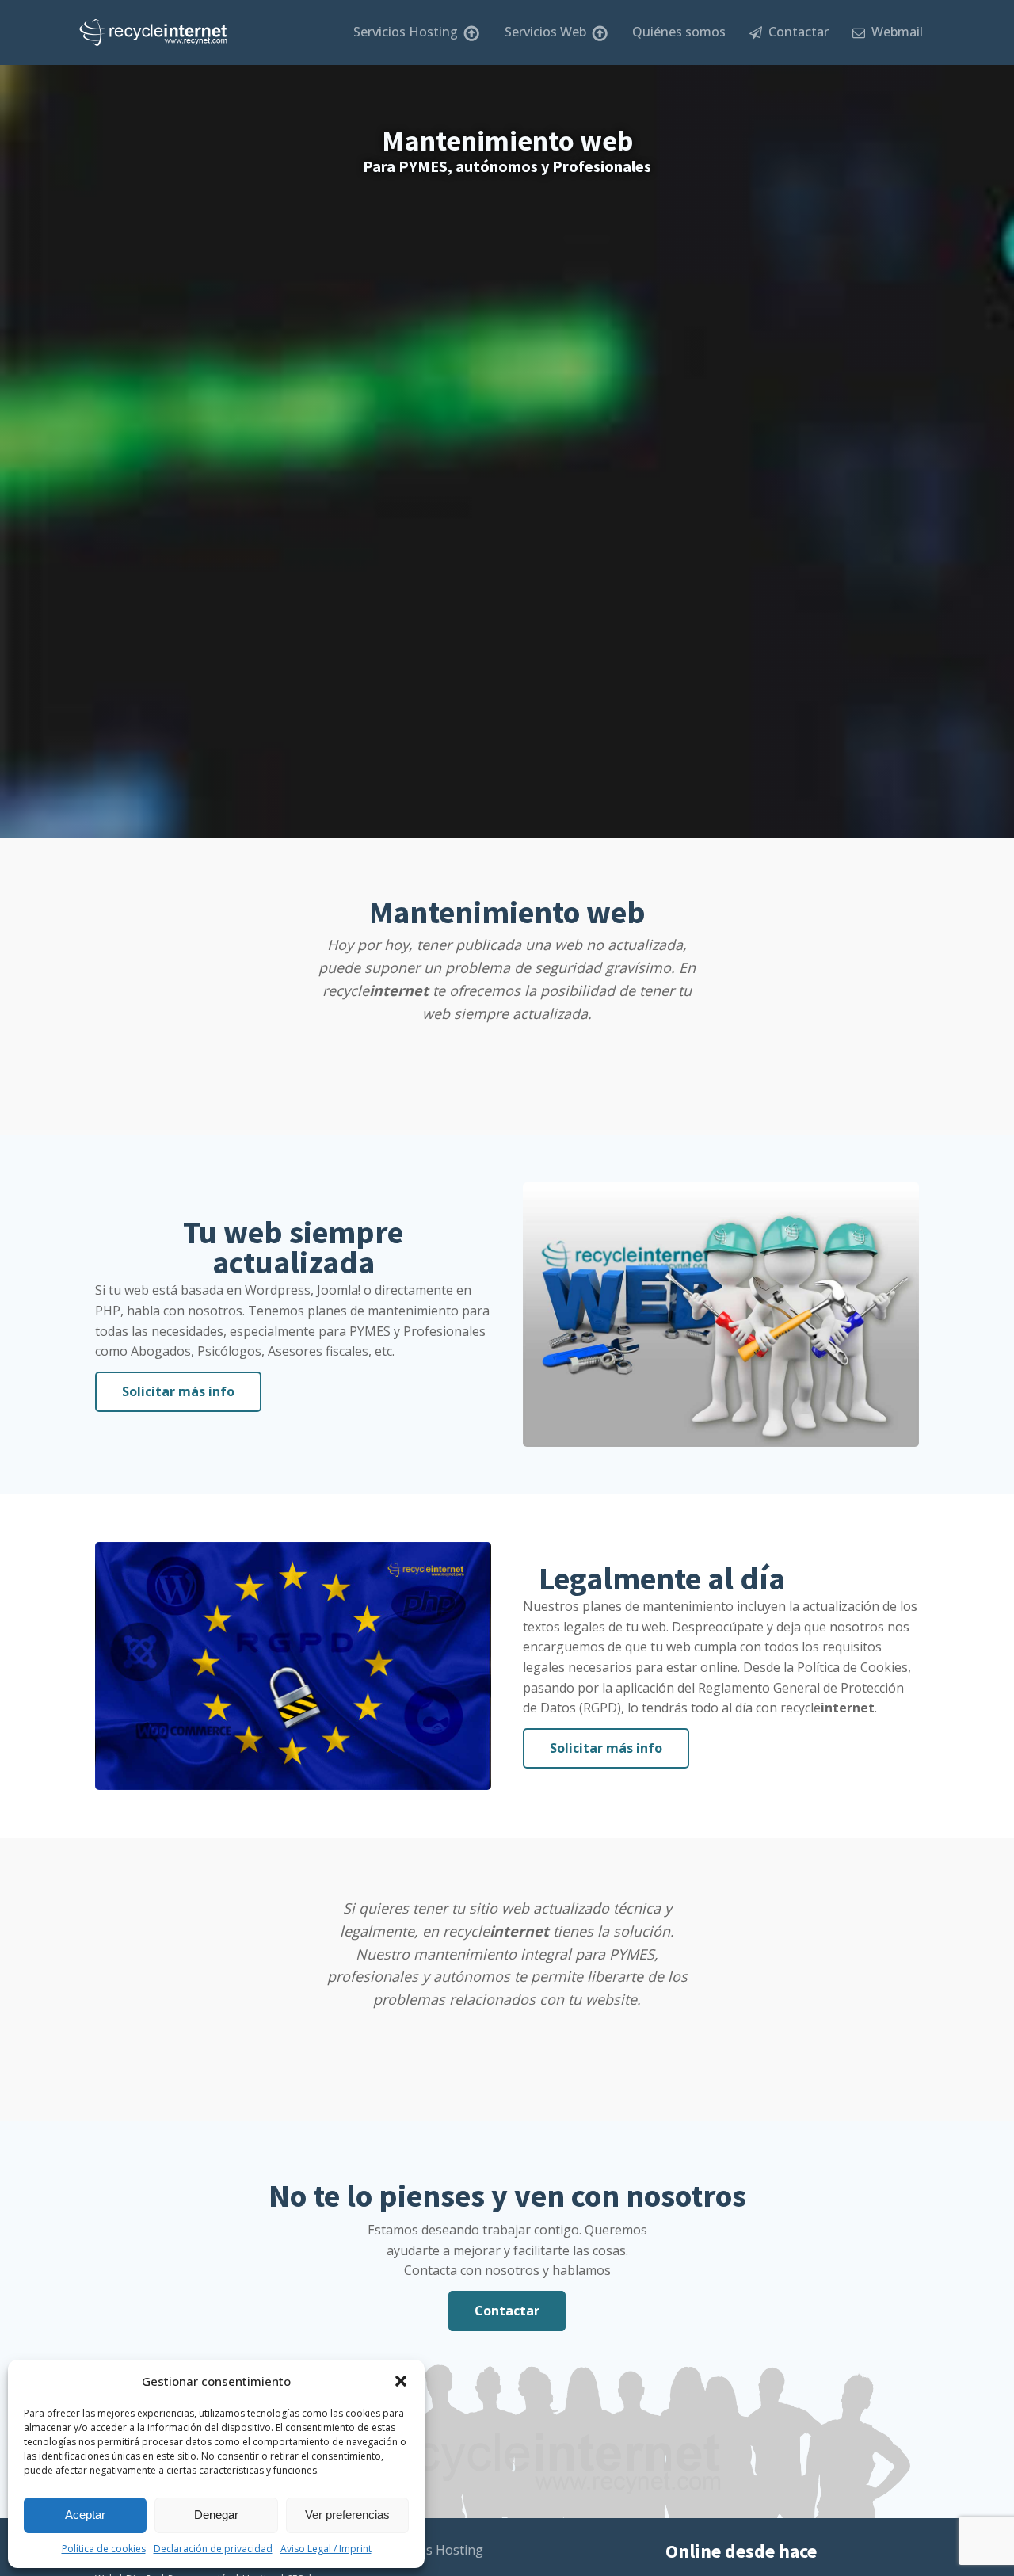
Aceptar (85, 2515)
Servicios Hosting (406, 32)
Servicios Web (545, 32)
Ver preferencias (347, 2515)
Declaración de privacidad (213, 2549)
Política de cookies (104, 2549)
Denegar (216, 2515)
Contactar (795, 32)
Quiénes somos (679, 32)
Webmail (894, 32)
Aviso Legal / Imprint (326, 2549)
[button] (401, 2381)
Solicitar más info (178, 1391)
